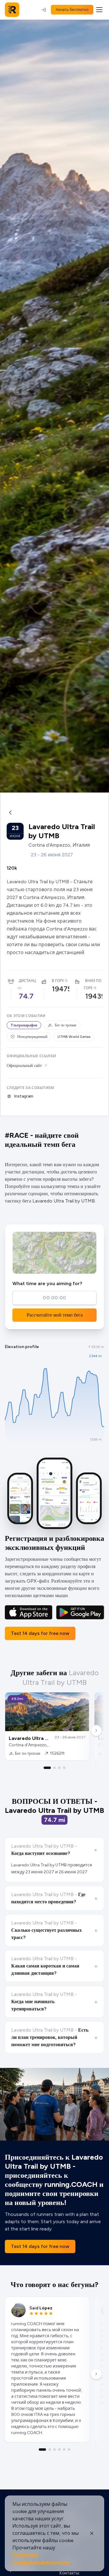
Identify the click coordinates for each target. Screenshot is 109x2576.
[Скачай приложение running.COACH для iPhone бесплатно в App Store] (29, 1612)
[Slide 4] (64, 1768)
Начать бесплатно (72, 10)
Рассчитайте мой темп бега (55, 1315)
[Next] (96, 1731)
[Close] (92, 2533)
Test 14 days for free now (40, 1633)
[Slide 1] (47, 1768)
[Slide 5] (64, 2450)
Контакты (69, 2573)
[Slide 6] (69, 2450)
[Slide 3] (59, 1768)
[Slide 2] (54, 1768)
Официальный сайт (24, 1066)
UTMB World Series (74, 1037)
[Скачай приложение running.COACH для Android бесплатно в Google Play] (80, 1612)
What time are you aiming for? (47, 1283)
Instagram (24, 1096)
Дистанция (30, 981)
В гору (58, 981)
